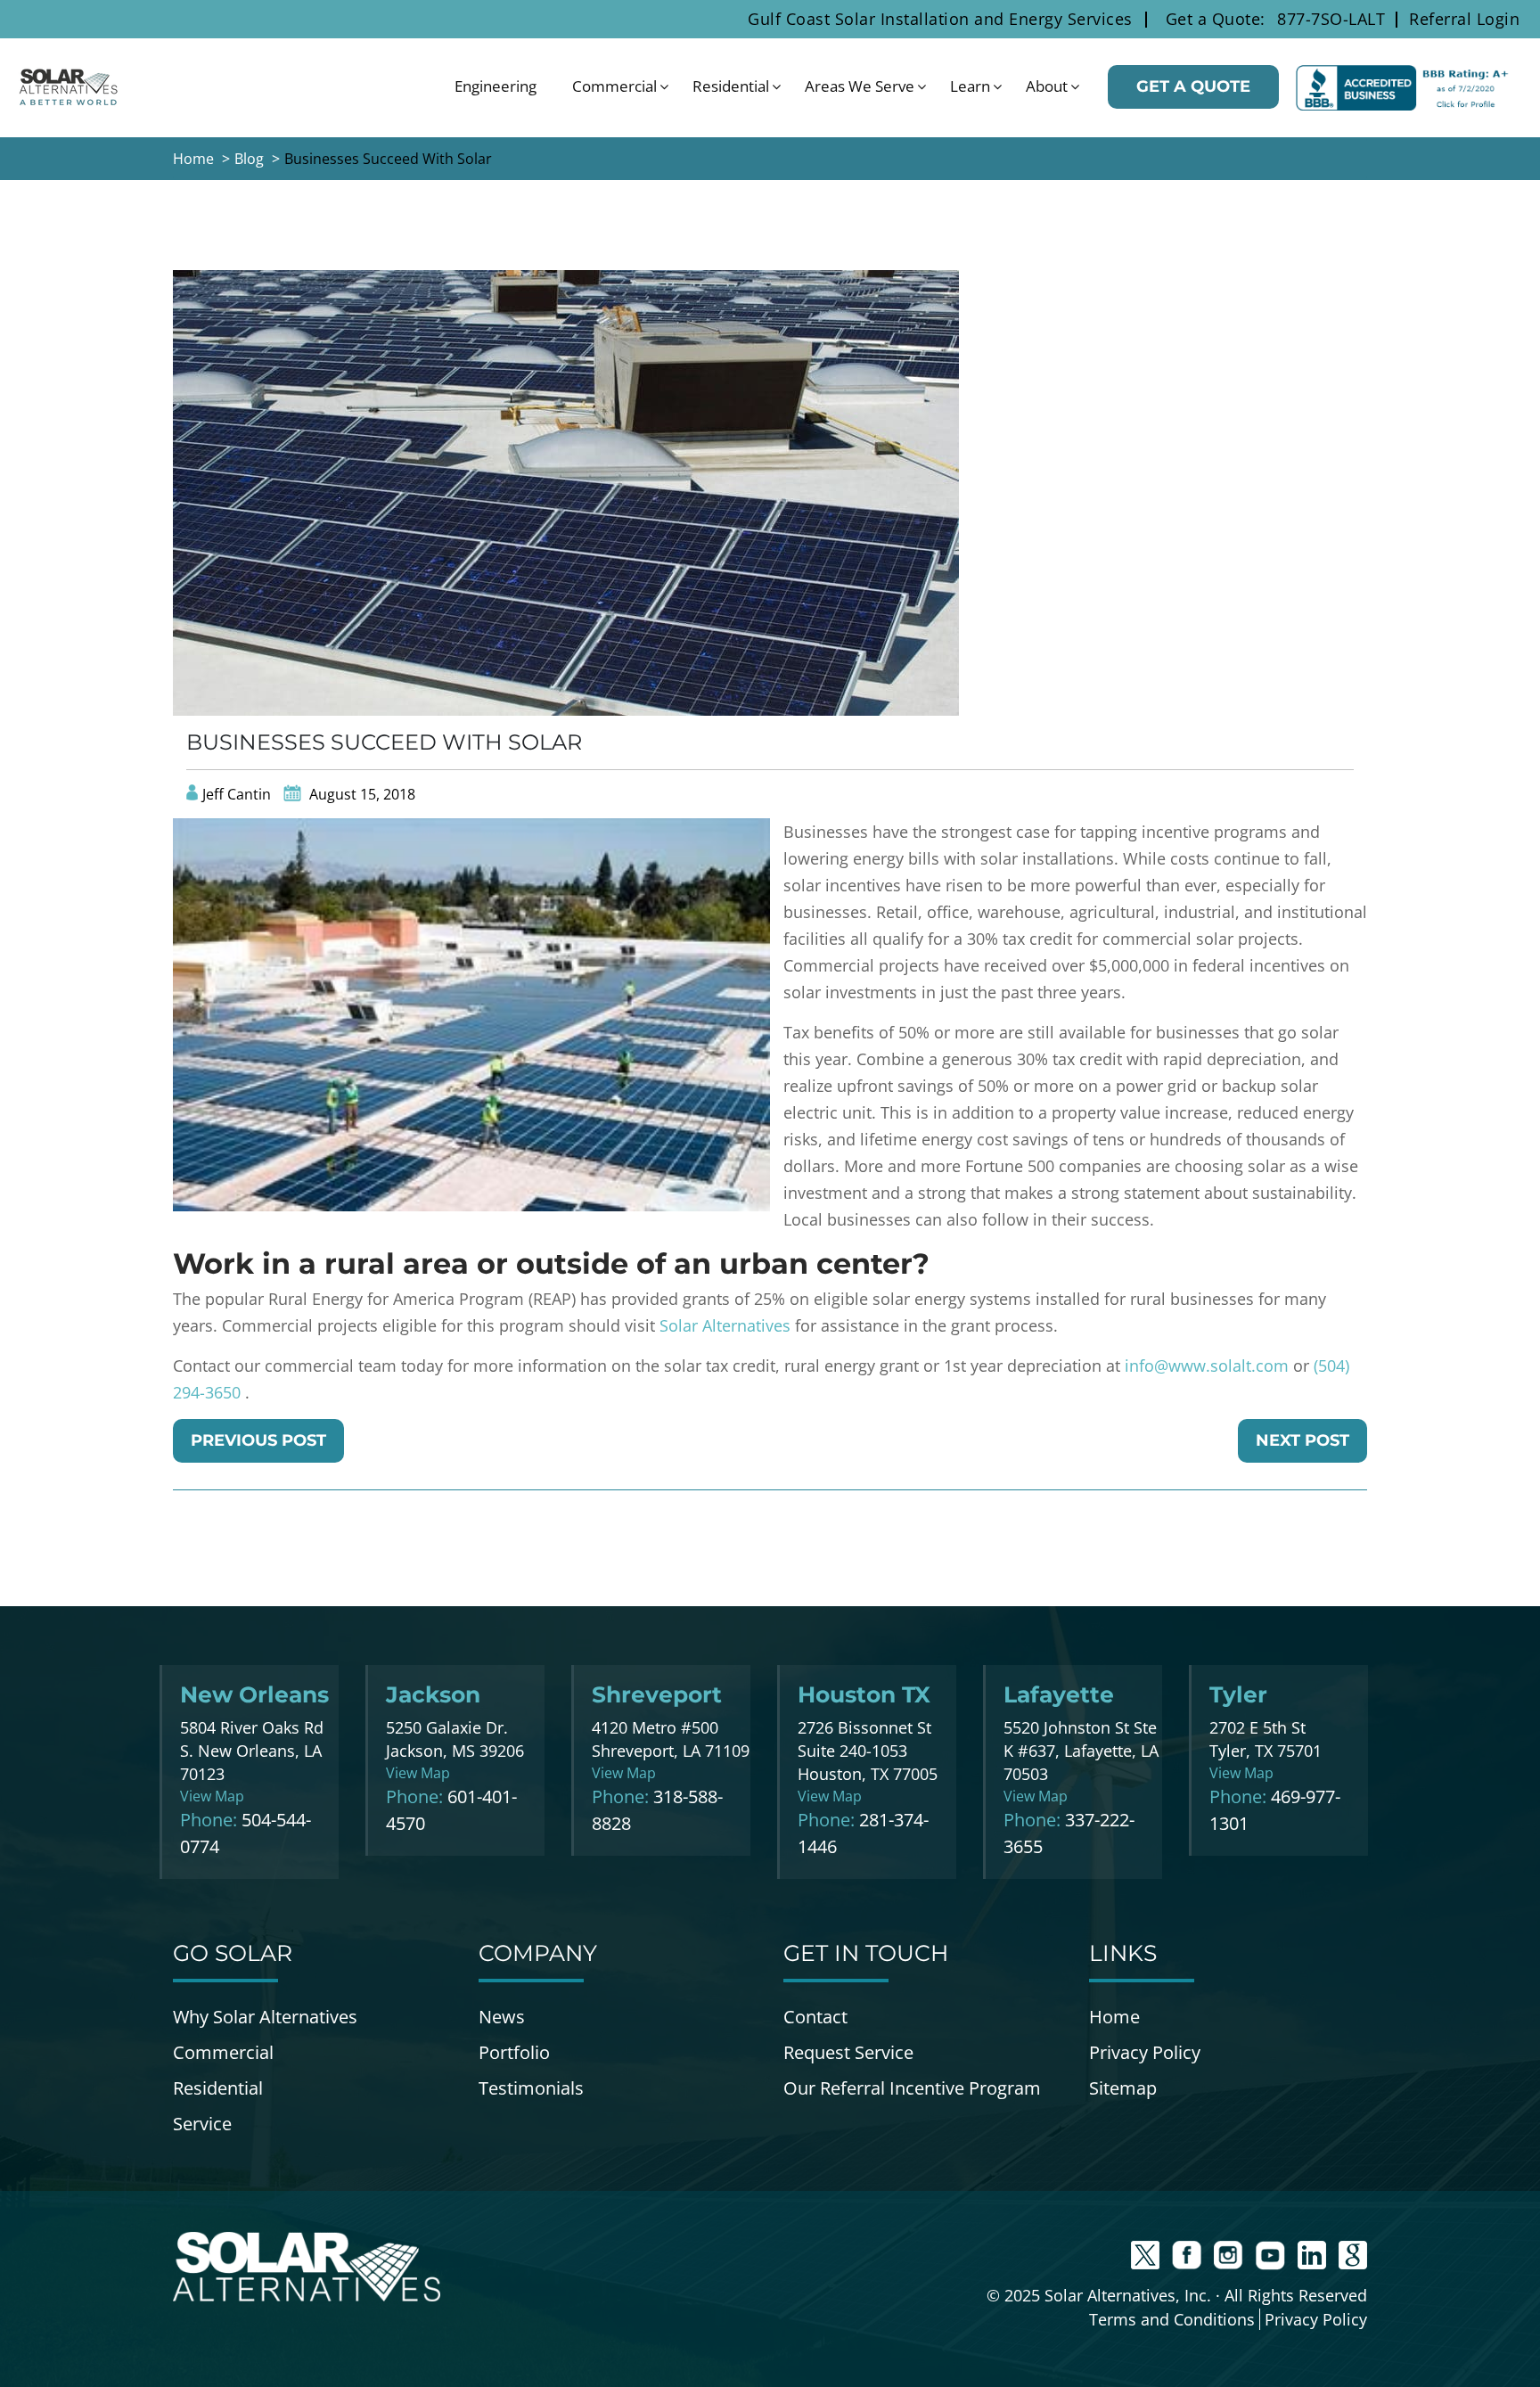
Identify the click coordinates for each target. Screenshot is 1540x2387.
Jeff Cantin (237, 794)
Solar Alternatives (725, 1325)
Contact (815, 2017)
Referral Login (1464, 19)
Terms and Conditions (1172, 2319)
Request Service (848, 2052)
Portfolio (514, 2052)
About (1047, 86)
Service (202, 2124)
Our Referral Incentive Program (912, 2088)
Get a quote (1193, 86)
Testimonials (531, 2088)
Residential (731, 86)
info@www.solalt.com (1207, 1366)
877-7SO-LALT (1331, 19)
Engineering (496, 86)
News (502, 2017)
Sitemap (1123, 2088)
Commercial (614, 86)
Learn (970, 86)
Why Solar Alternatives (265, 2017)
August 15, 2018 (360, 794)
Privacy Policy (1145, 2052)
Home (1114, 2017)
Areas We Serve (860, 86)
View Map (212, 1796)
